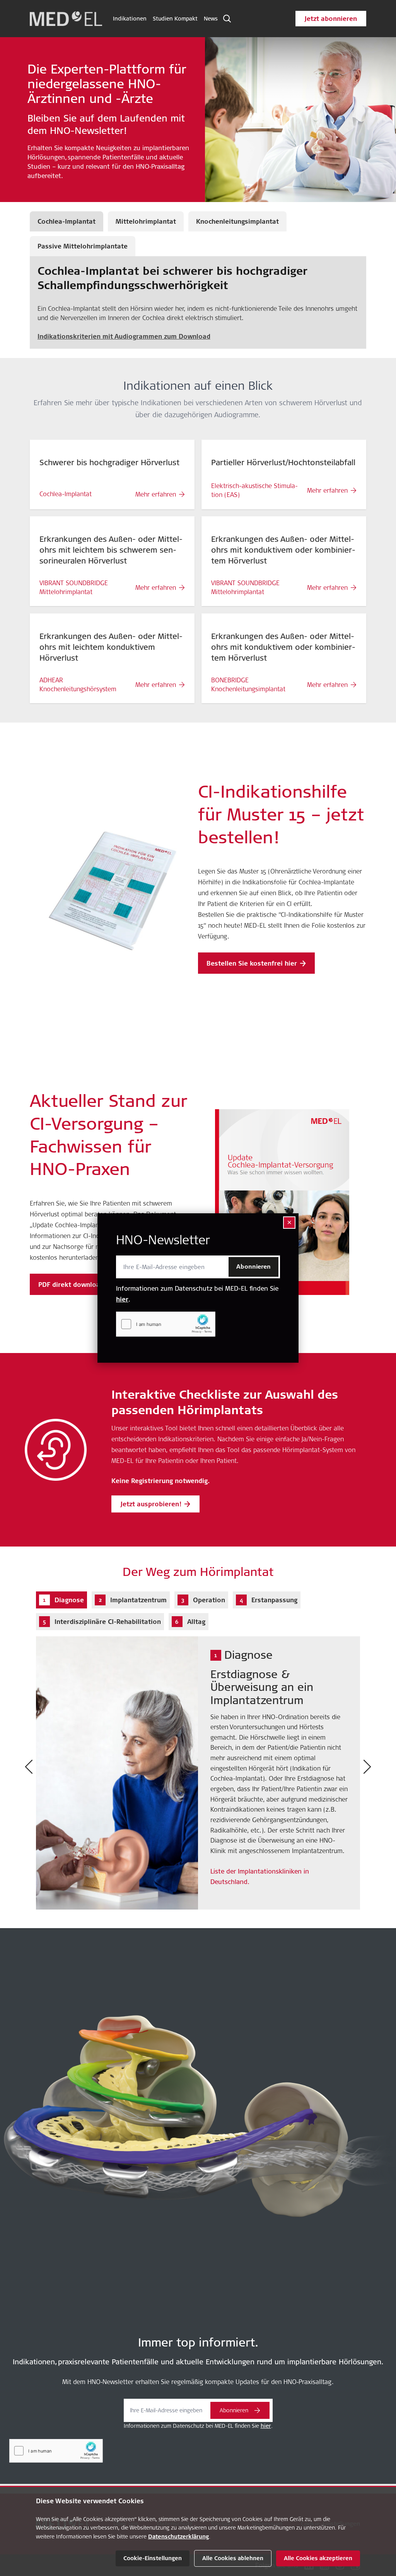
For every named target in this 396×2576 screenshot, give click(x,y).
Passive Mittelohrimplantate (83, 246)
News (211, 19)
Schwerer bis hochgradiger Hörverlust (109, 462)
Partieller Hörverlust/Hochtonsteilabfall (283, 462)
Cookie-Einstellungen (153, 2558)
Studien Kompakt (175, 19)
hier (122, 1299)
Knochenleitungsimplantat (237, 221)
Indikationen (130, 19)
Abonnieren (253, 1267)
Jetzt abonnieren (331, 19)
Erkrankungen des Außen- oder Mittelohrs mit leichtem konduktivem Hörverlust (111, 647)
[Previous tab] (29, 1767)
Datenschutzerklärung (178, 2537)
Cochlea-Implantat (67, 221)
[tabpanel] (198, 1767)
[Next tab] (367, 1767)
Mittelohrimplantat (146, 221)
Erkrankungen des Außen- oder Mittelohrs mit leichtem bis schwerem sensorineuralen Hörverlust (111, 550)
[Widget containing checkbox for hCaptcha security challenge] (166, 1324)
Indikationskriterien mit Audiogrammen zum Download (124, 336)
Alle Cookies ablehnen (233, 2558)
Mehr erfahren (156, 494)
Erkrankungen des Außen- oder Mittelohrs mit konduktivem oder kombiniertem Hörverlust (283, 550)
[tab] (61, 1600)
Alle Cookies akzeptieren (318, 2558)
